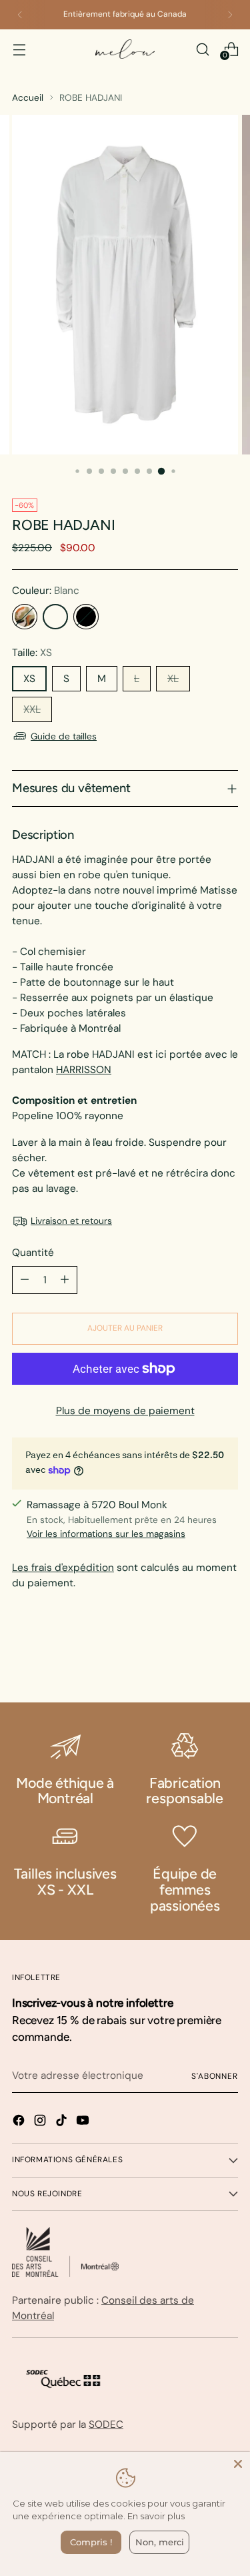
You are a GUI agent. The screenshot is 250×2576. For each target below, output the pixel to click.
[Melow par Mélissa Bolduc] (125, 49)
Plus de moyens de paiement (125, 1411)
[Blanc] (55, 617)
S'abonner (215, 2076)
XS (29, 679)
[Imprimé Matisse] (25, 617)
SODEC (106, 2425)
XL (173, 679)
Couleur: (46, 591)
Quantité (33, 1253)
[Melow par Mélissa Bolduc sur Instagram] (41, 2123)
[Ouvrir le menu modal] (19, 49)
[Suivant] (230, 15)
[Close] (238, 2464)
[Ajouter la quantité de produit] (65, 1280)
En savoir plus (156, 2516)
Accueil (28, 97)
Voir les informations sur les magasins (106, 1534)
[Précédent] (20, 15)
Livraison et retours (71, 1221)
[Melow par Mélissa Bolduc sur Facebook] (20, 2123)
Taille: (32, 653)
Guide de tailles (64, 736)
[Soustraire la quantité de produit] (25, 1280)
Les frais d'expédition (63, 1568)
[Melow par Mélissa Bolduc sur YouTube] (84, 2123)
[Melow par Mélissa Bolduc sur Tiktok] (63, 2123)
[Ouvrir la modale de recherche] (202, 49)
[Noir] (86, 617)
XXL (32, 709)
